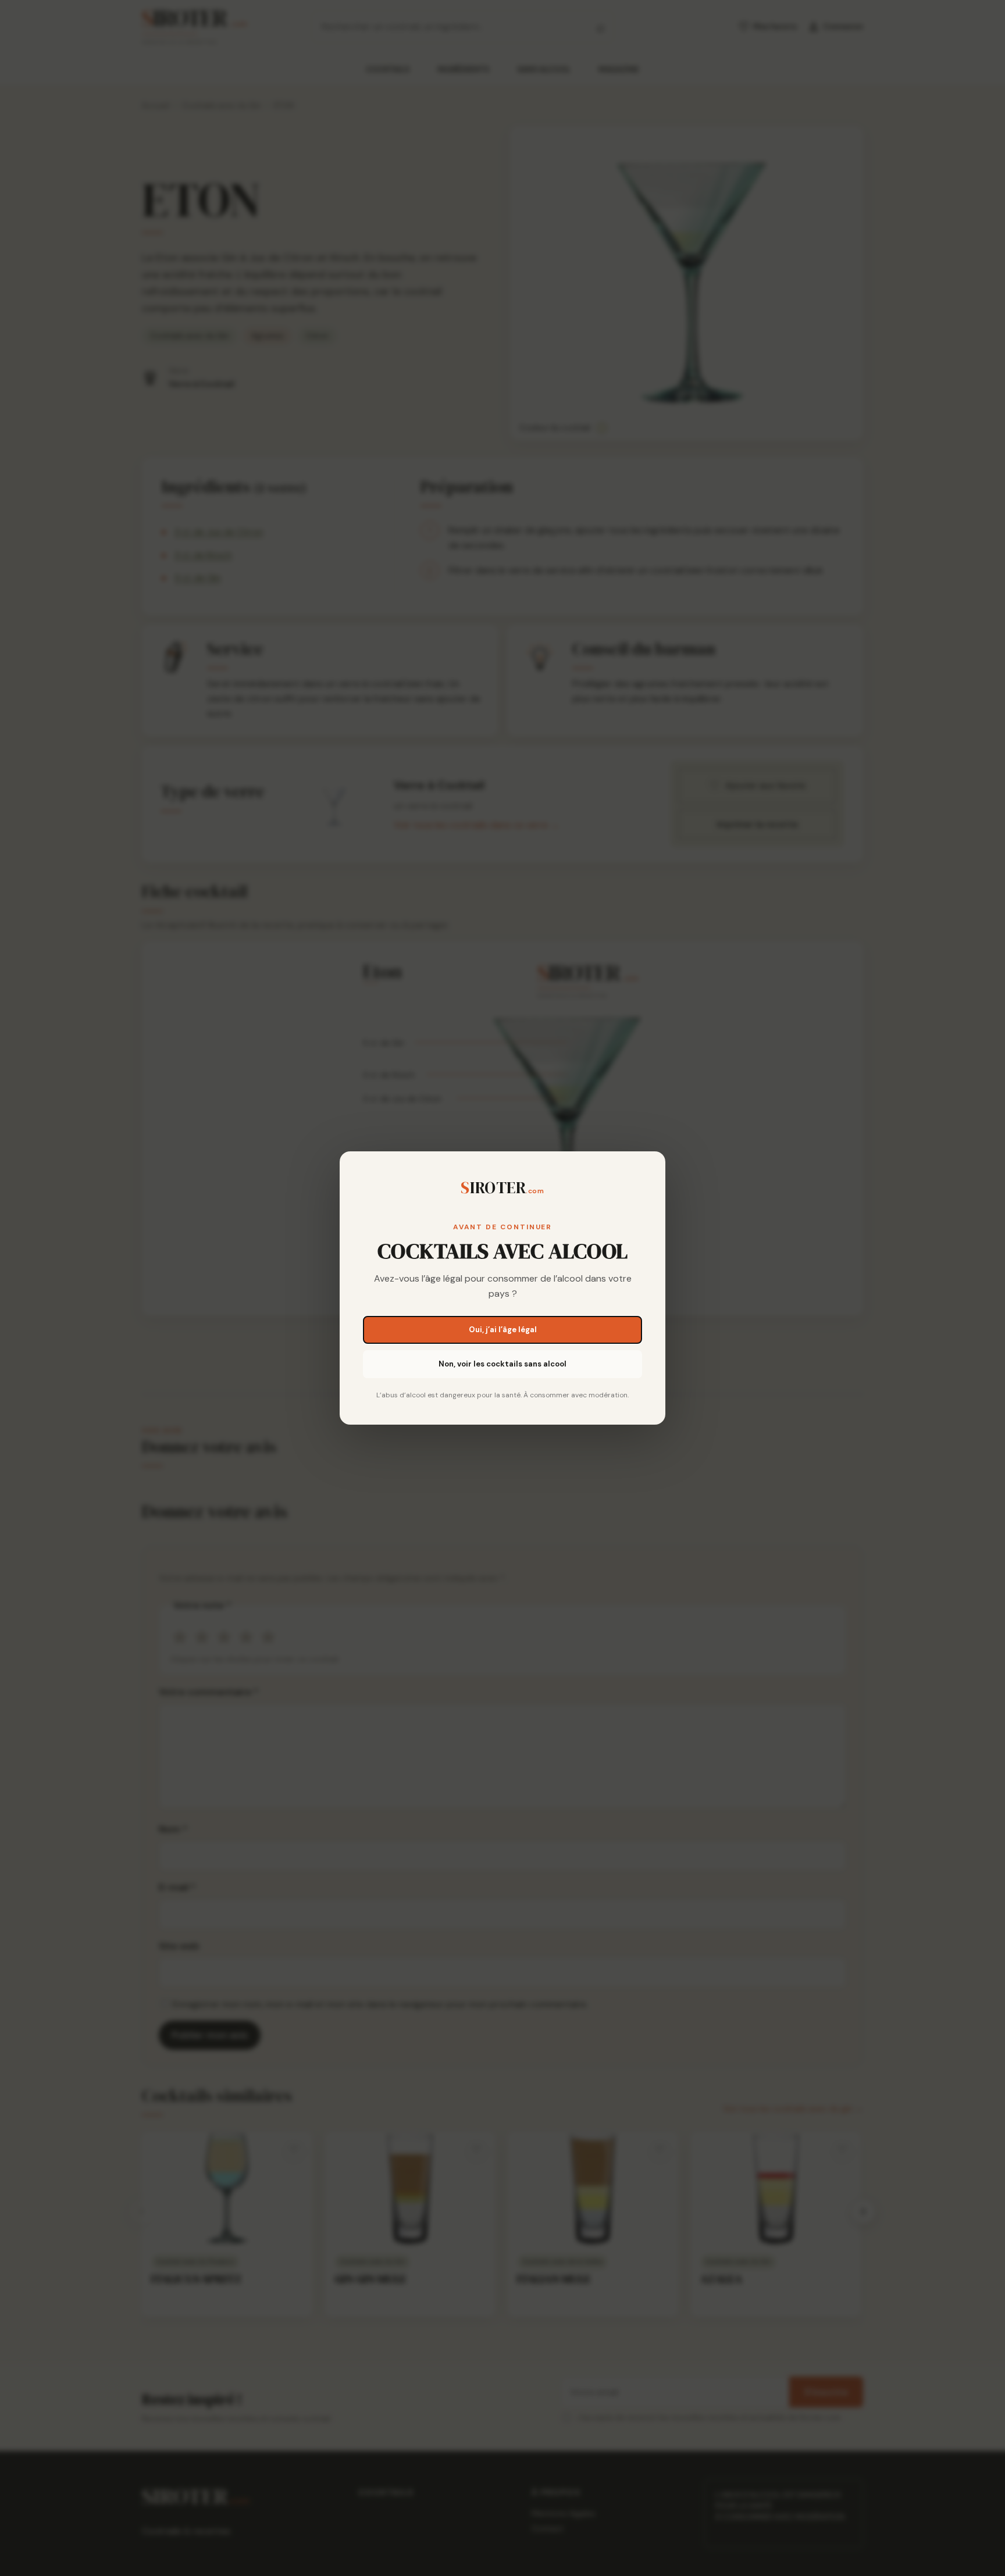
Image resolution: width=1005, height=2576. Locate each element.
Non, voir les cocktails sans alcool (502, 1364)
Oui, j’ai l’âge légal (503, 1330)
